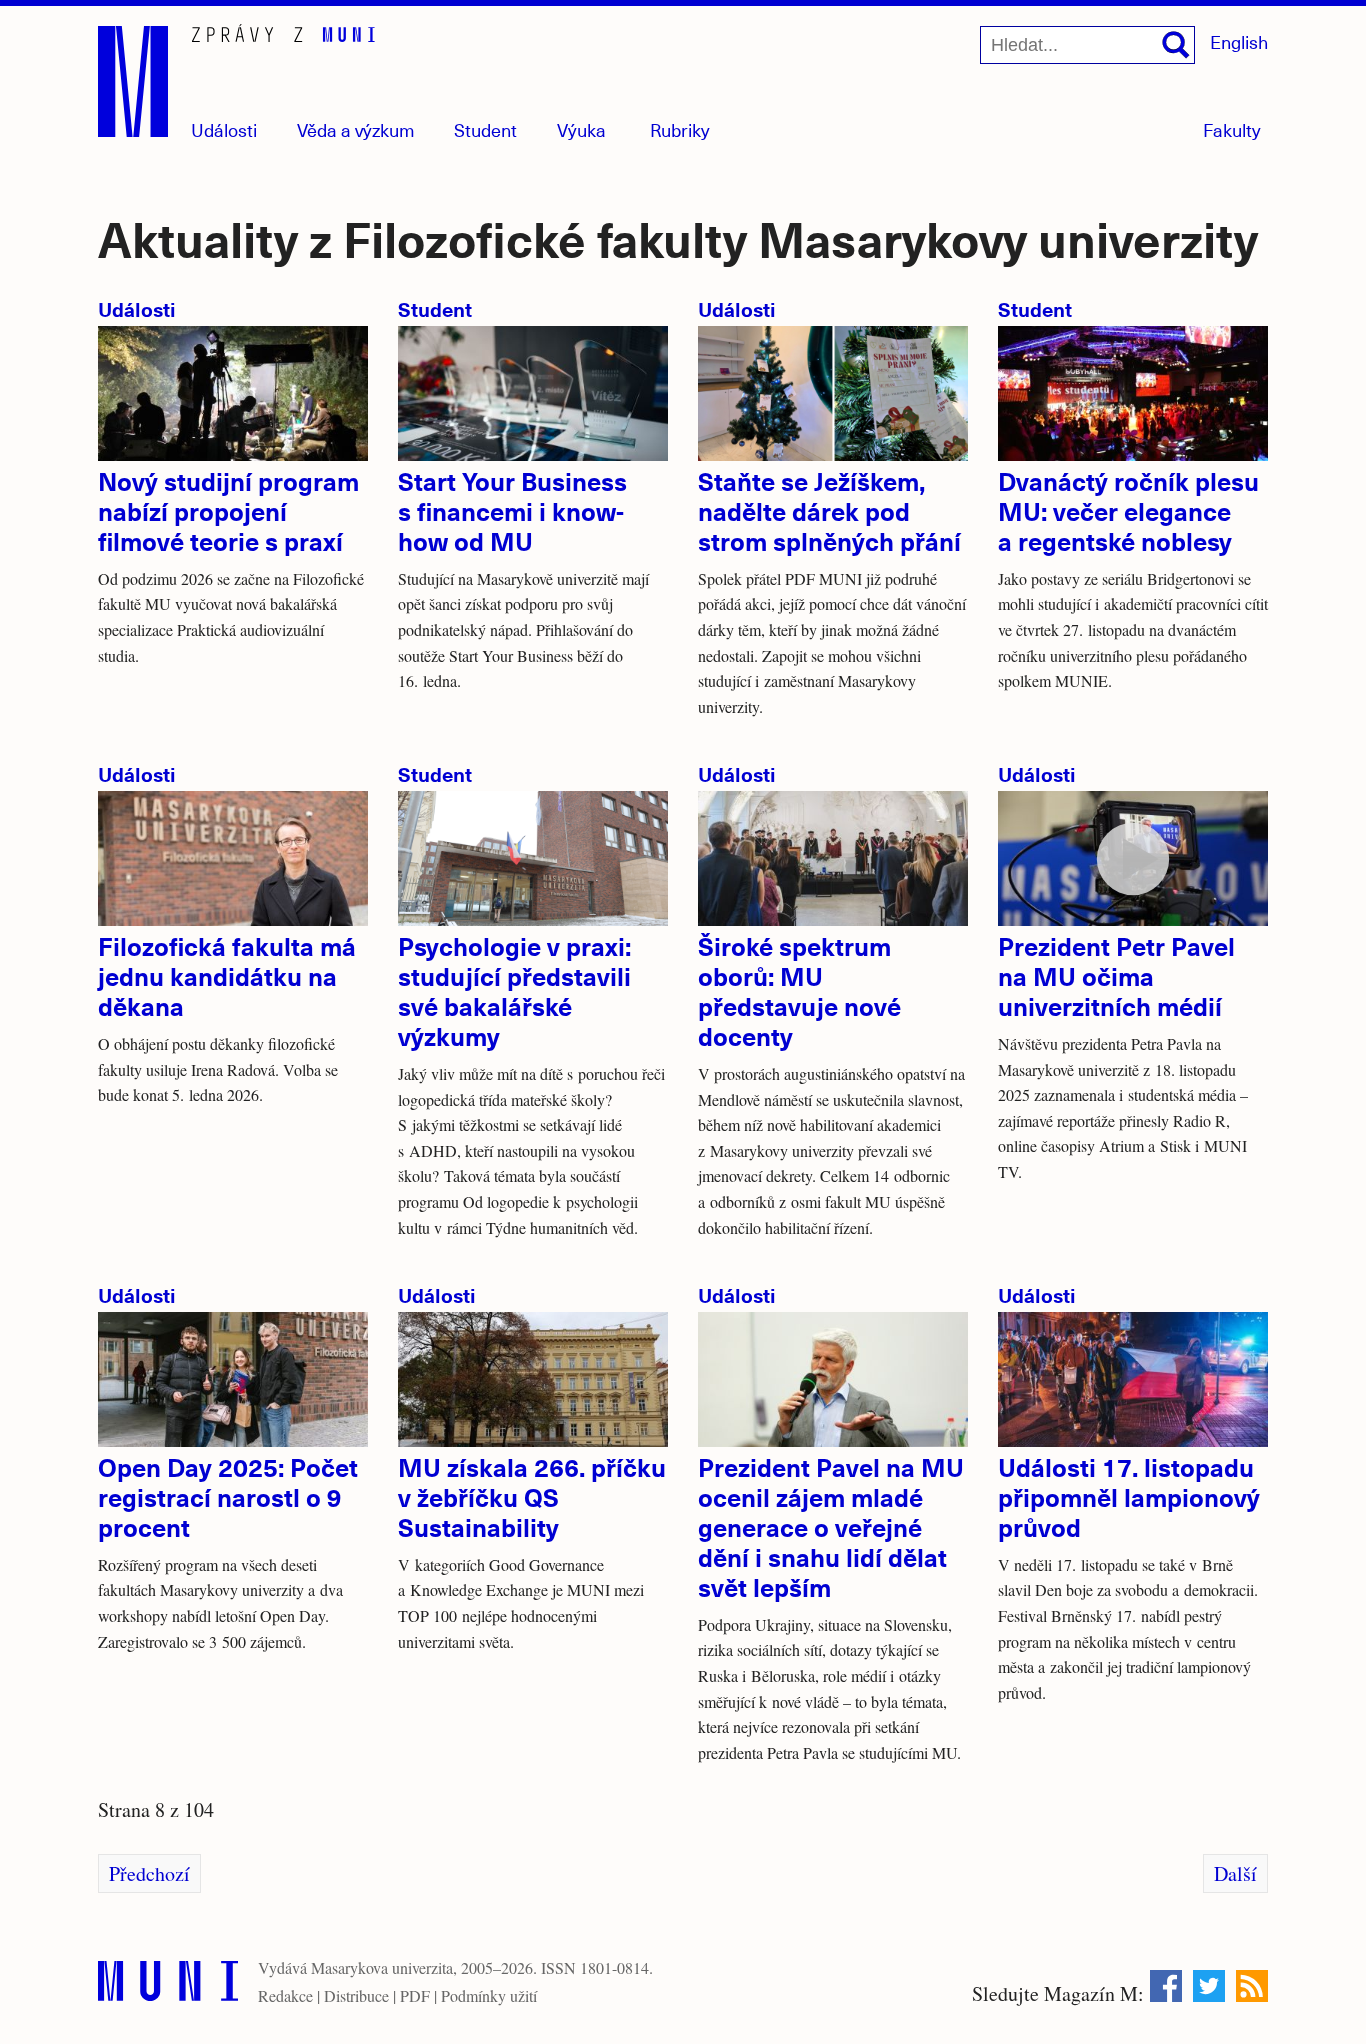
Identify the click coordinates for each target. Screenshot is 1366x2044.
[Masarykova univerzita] (168, 1985)
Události (224, 129)
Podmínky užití (489, 1995)
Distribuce (356, 1995)
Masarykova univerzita (382, 1967)
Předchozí (149, 1873)
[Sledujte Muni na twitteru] (1209, 1986)
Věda (356, 129)
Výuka (581, 129)
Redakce (285, 1995)
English (1239, 41)
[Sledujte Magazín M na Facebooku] (1166, 1986)
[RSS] (1252, 1986)
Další (1235, 1873)
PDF (415, 1995)
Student (485, 129)
